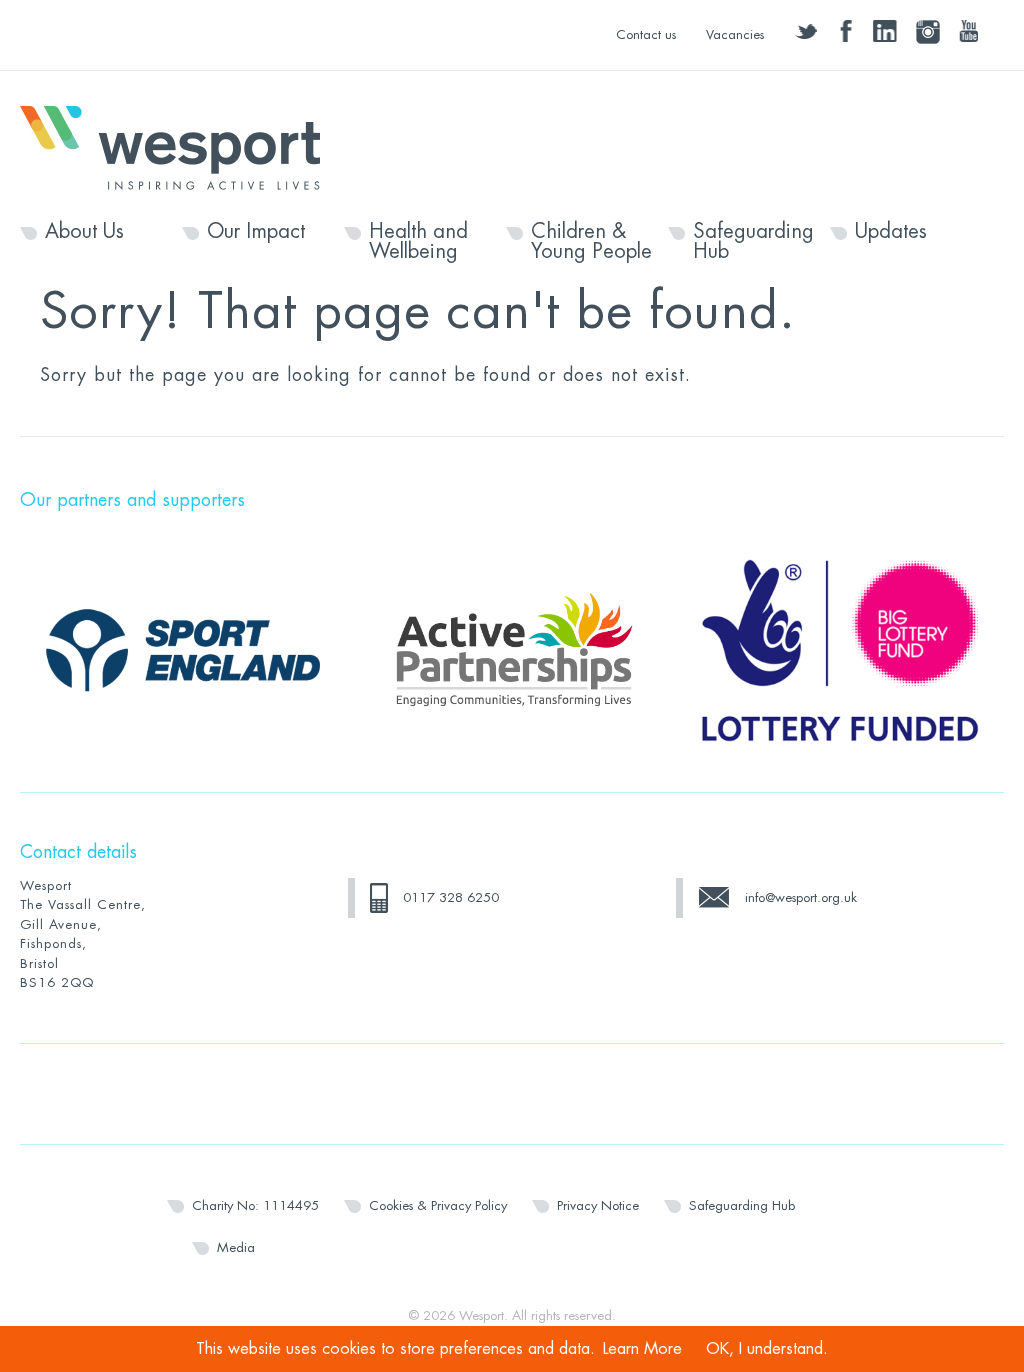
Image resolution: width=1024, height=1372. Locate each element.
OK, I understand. (767, 1349)
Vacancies (735, 34)
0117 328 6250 (451, 897)
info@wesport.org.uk (801, 897)
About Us (84, 232)
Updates (891, 232)
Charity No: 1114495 (255, 1205)
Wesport (180, 146)
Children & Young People (591, 242)
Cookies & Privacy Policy (438, 1205)
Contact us (646, 34)
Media (236, 1247)
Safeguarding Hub (753, 242)
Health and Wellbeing (418, 242)
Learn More (642, 1349)
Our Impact (256, 232)
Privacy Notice (598, 1205)
